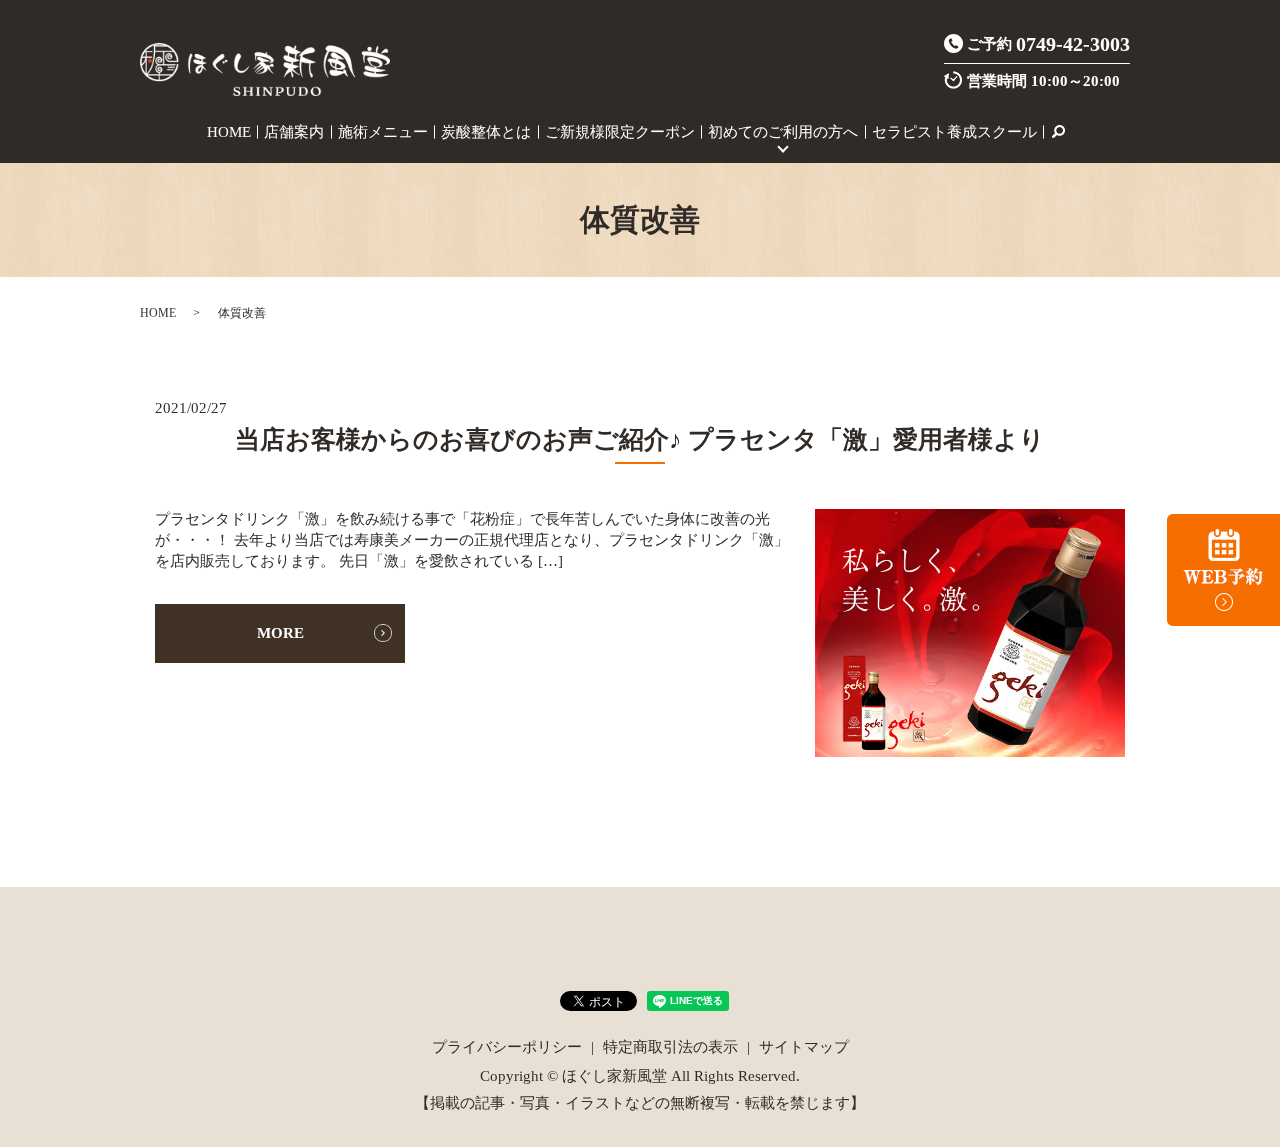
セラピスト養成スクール (954, 132)
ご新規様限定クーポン (620, 132)
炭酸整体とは (486, 132)
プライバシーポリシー (507, 1047)
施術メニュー (383, 132)
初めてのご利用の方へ (783, 132)
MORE (280, 633)
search (1058, 132)
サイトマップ (804, 1047)
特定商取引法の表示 (670, 1047)
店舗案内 (294, 132)
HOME (229, 132)
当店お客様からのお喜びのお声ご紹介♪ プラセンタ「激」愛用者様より (640, 439)
